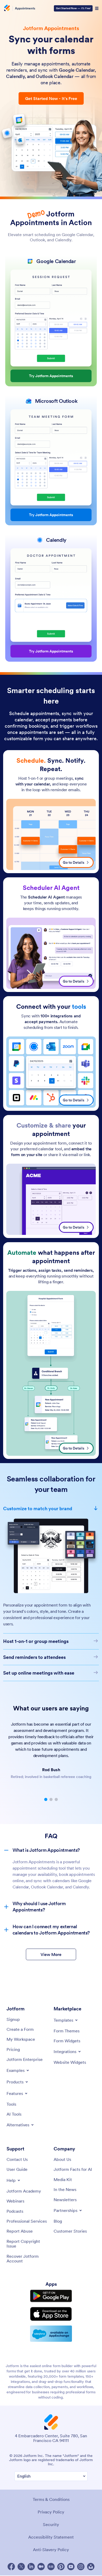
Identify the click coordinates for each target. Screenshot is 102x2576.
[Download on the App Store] (51, 2308)
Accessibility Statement (51, 2531)
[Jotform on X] (21, 2560)
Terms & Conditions (51, 2493)
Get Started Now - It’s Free (51, 98)
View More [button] (51, 1948)
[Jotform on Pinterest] (61, 2560)
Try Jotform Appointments (51, 376)
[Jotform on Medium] (41, 2560)
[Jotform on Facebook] (11, 2560)
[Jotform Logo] (7, 8)
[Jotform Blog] (51, 2560)
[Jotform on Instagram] (81, 2560)
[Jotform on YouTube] (71, 2560)
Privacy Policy (51, 2506)
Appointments (25, 8)
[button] (46, 1793)
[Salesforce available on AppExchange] (51, 2327)
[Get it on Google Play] (51, 2290)
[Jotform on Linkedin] (31, 2560)
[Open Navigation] (97, 8)
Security (51, 2518)
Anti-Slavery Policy (51, 2543)
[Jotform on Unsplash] (91, 2560)
